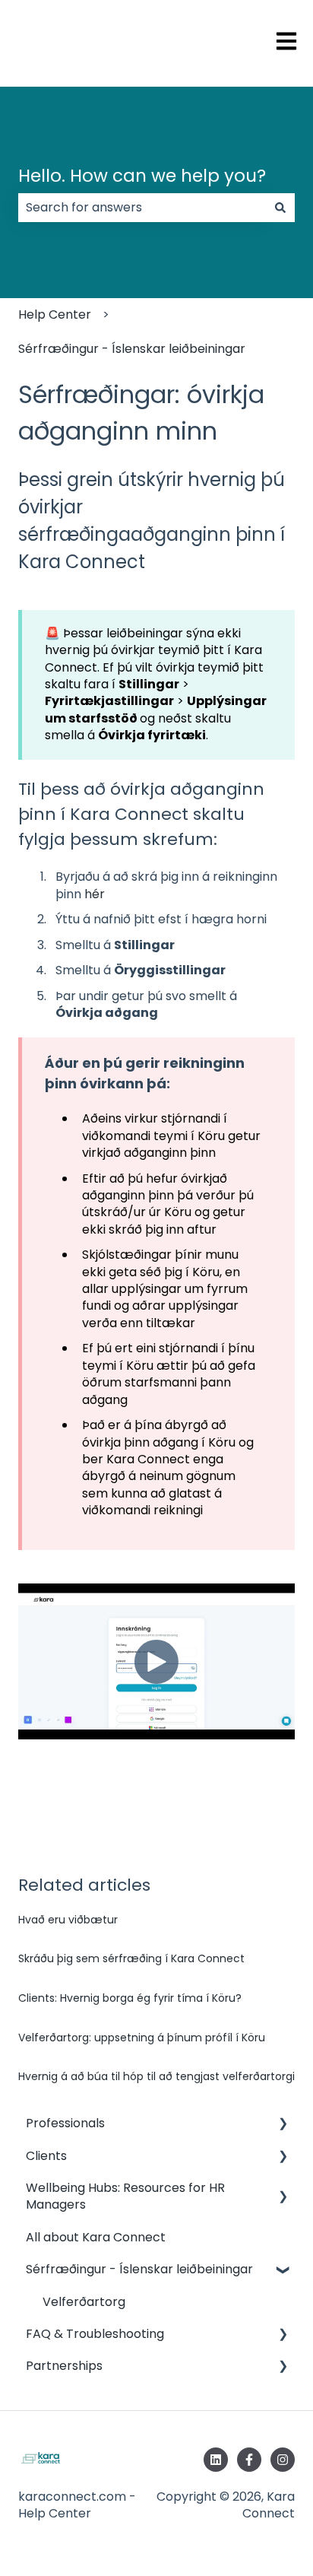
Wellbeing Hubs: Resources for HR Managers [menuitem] (125, 2196)
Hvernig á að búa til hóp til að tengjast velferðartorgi (156, 2076)
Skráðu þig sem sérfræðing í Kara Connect (131, 1958)
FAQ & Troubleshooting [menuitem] (95, 2334)
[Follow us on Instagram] (283, 2460)
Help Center (55, 314)
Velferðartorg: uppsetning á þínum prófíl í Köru (142, 2038)
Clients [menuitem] (46, 2156)
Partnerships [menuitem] (64, 2366)
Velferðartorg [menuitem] (84, 2302)
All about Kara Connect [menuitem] (96, 2237)
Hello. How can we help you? (142, 176)
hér (95, 894)
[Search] (280, 208)
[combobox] (142, 208)
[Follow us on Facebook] (249, 2460)
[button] (283, 2125)
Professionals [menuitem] (65, 2123)
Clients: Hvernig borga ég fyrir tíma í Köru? (130, 1998)
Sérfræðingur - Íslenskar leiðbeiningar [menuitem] (139, 2269)
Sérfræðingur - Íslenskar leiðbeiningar (132, 349)
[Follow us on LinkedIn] (216, 2460)
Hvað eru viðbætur (68, 1920)
